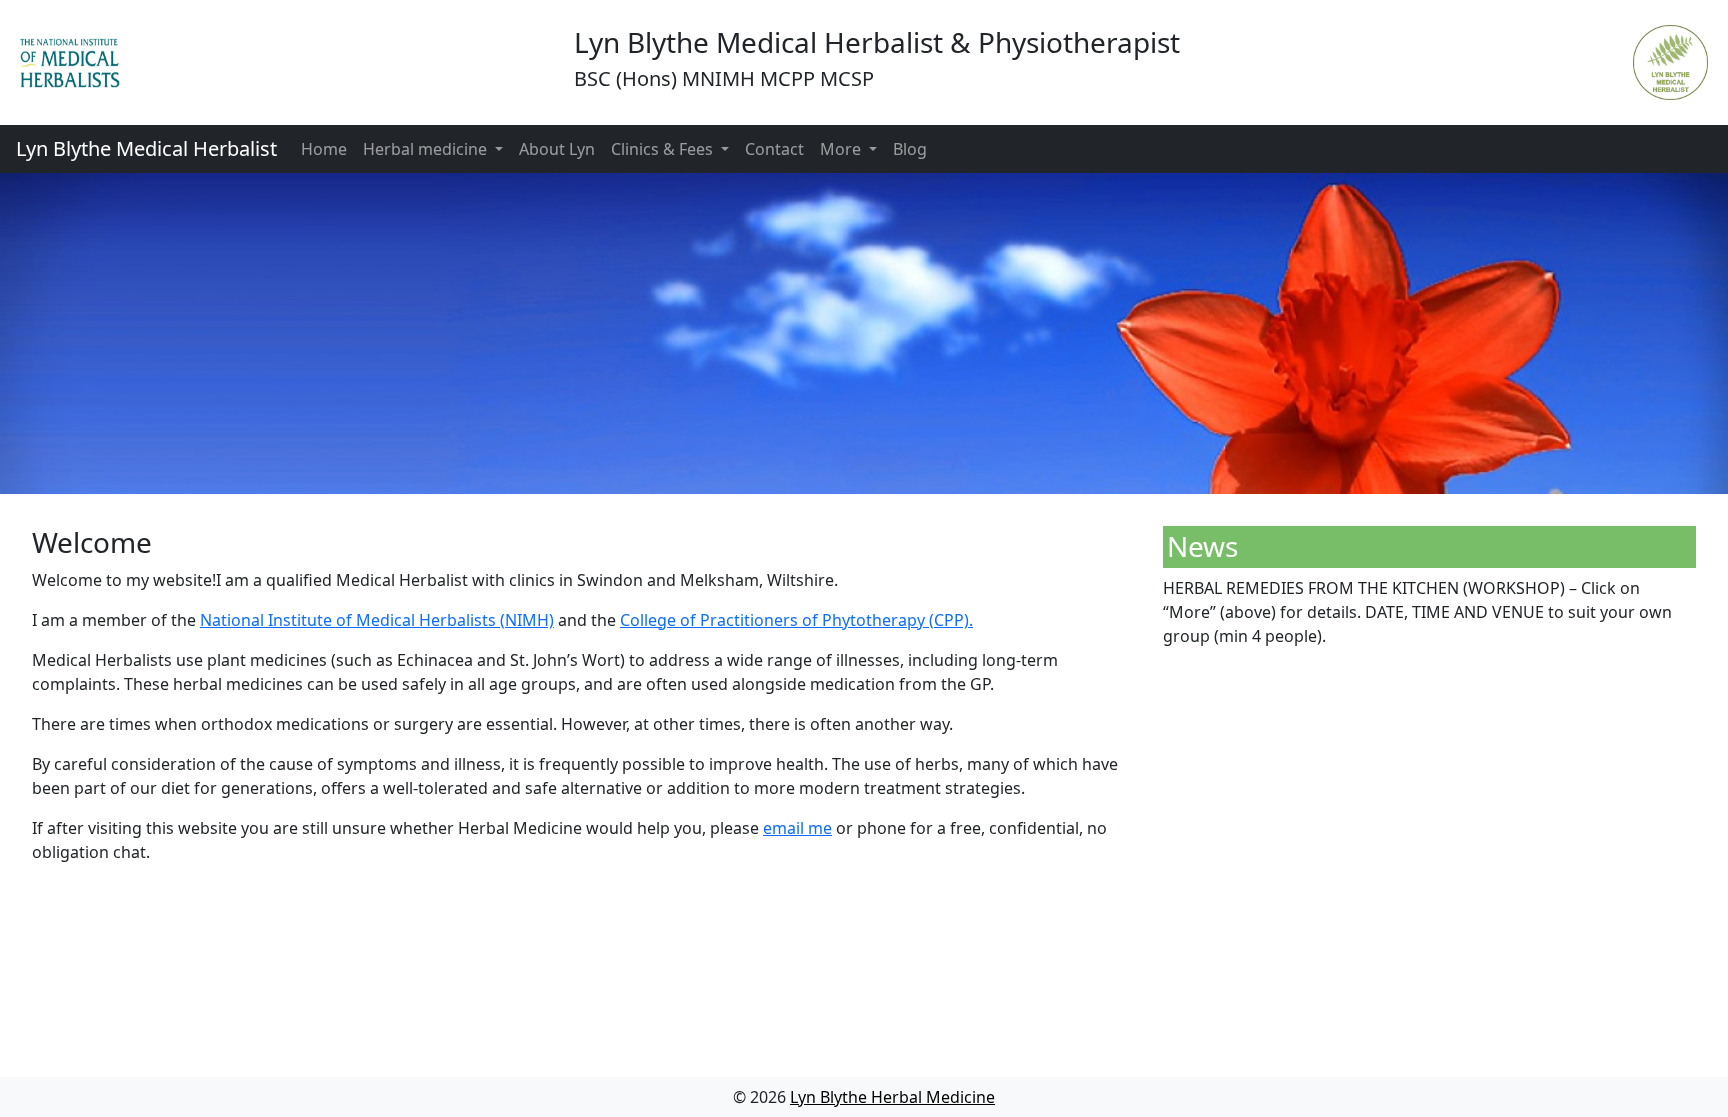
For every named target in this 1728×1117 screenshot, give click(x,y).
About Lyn (557, 149)
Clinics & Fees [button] (664, 149)
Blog (910, 149)
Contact (774, 149)
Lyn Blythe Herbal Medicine (892, 1097)
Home (324, 149)
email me (797, 828)
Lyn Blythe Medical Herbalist (146, 148)
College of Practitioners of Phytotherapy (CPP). (796, 620)
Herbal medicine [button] (427, 149)
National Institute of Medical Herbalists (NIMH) (377, 620)
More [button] (842, 149)
